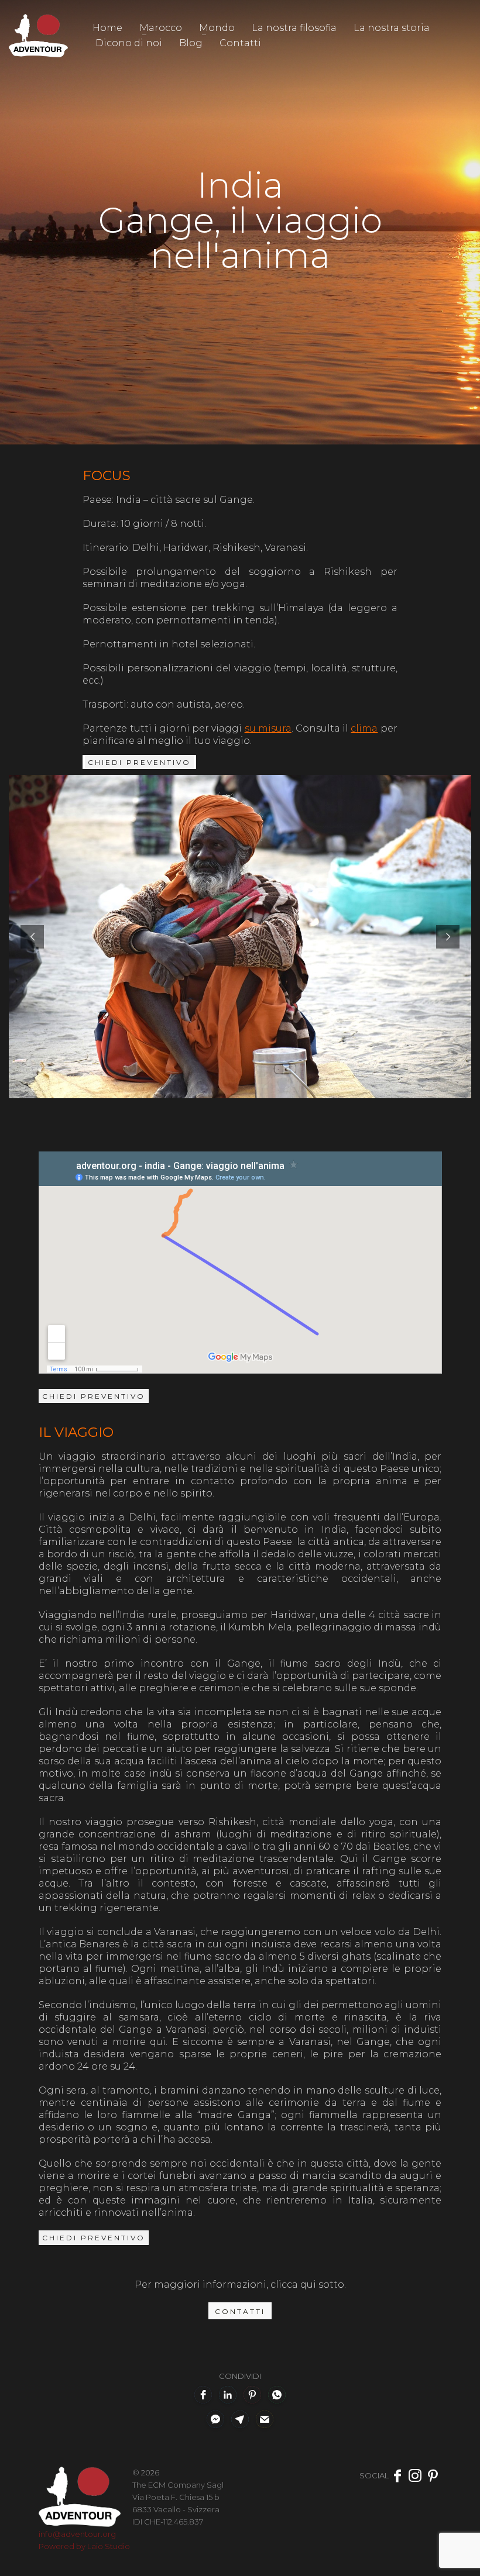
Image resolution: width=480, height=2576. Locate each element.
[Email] (265, 2419)
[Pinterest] (433, 2475)
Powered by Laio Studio (84, 2546)
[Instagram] (415, 2475)
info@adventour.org (77, 2534)
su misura (268, 728)
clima (364, 728)
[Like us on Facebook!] (397, 2475)
